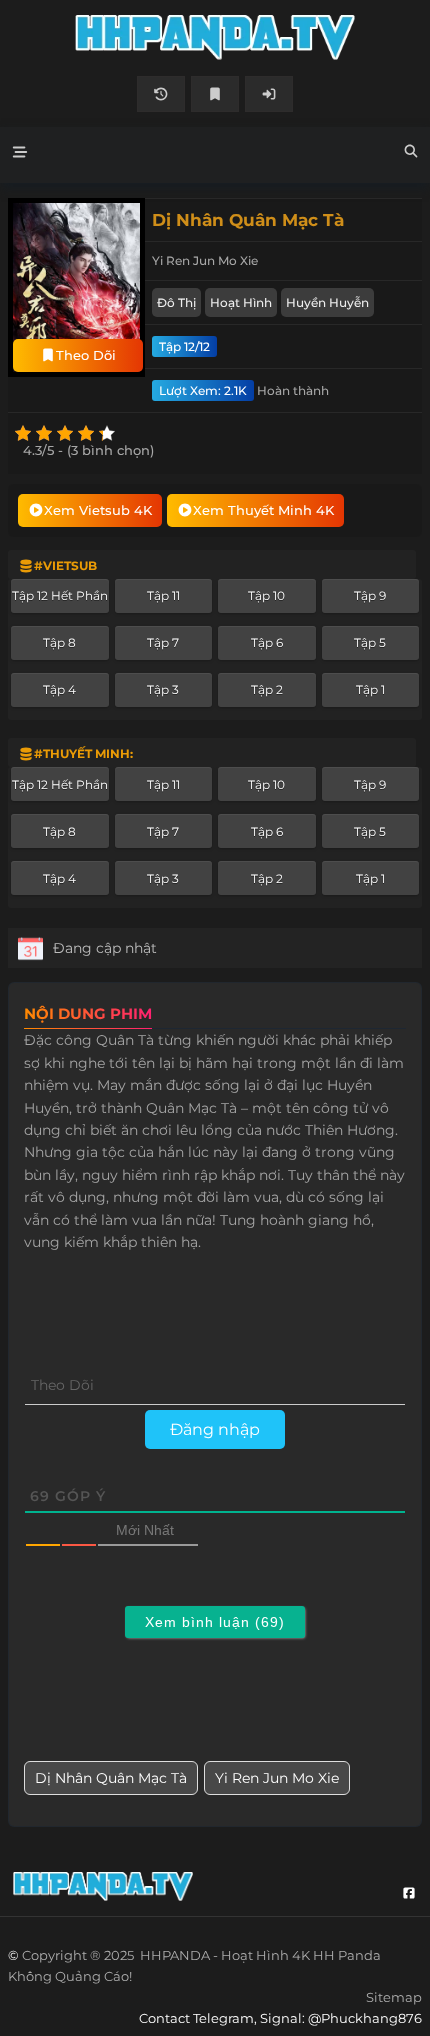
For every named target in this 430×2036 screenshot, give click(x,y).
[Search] (411, 154)
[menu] (20, 155)
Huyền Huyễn (327, 302)
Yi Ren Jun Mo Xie (277, 1778)
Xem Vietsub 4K (98, 510)
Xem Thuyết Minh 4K (263, 510)
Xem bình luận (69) (215, 1622)
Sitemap (394, 1997)
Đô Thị (176, 302)
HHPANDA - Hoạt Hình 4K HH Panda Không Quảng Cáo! (215, 37)
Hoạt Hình (241, 302)
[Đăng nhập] (269, 94)
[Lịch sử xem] (161, 94)
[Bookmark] (215, 94)
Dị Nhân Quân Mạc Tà (111, 1778)
